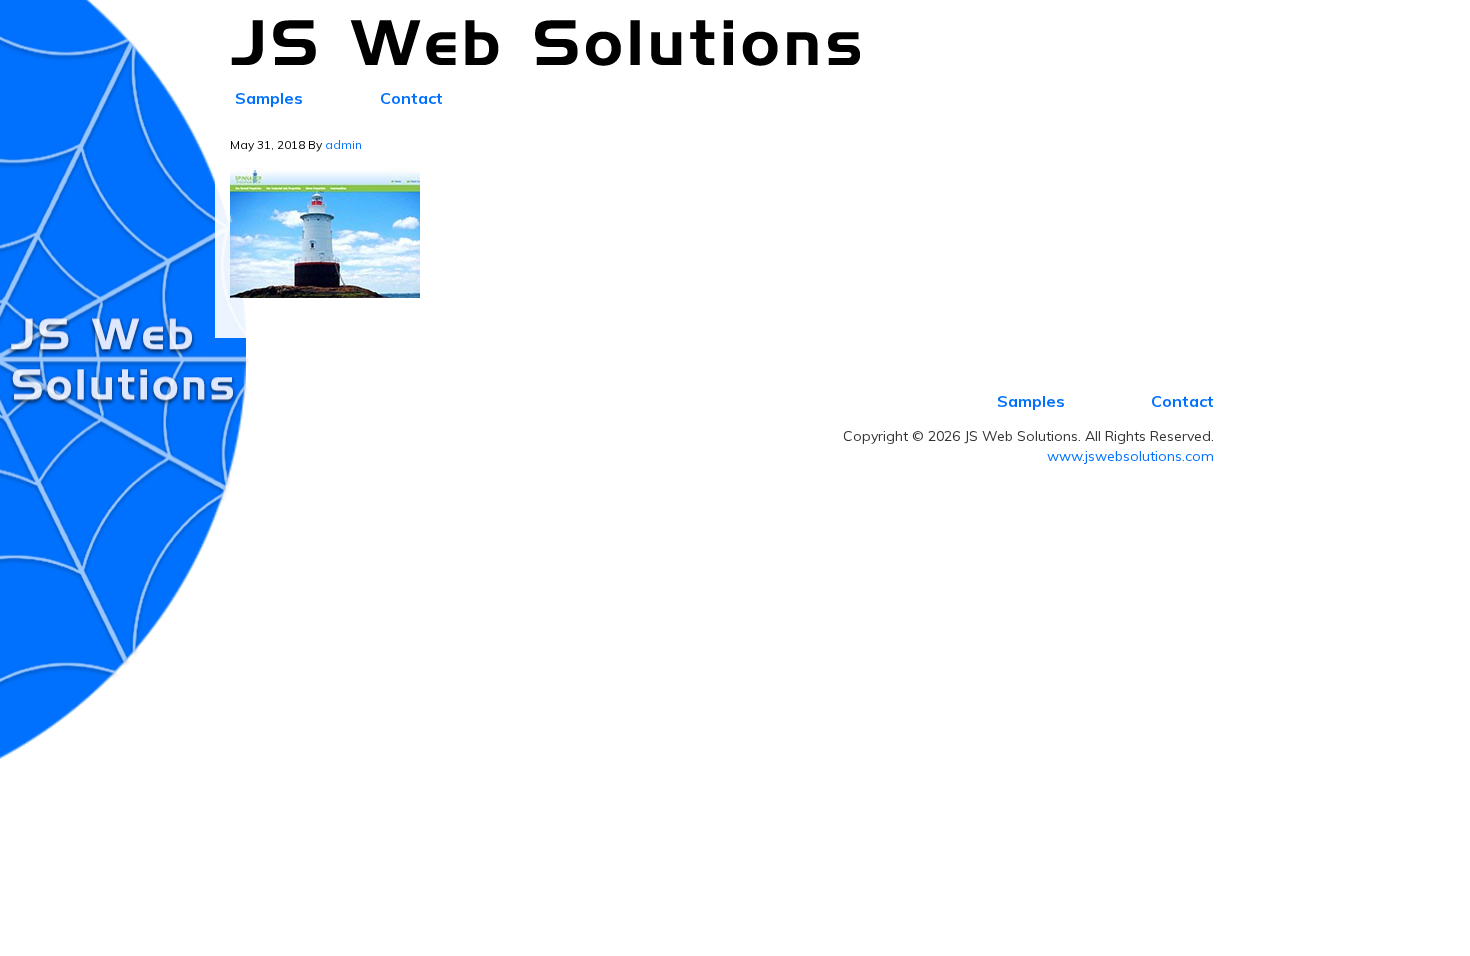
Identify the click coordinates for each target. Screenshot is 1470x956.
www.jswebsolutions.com (1130, 456)
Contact (1182, 401)
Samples (1031, 401)
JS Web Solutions (557, 44)
